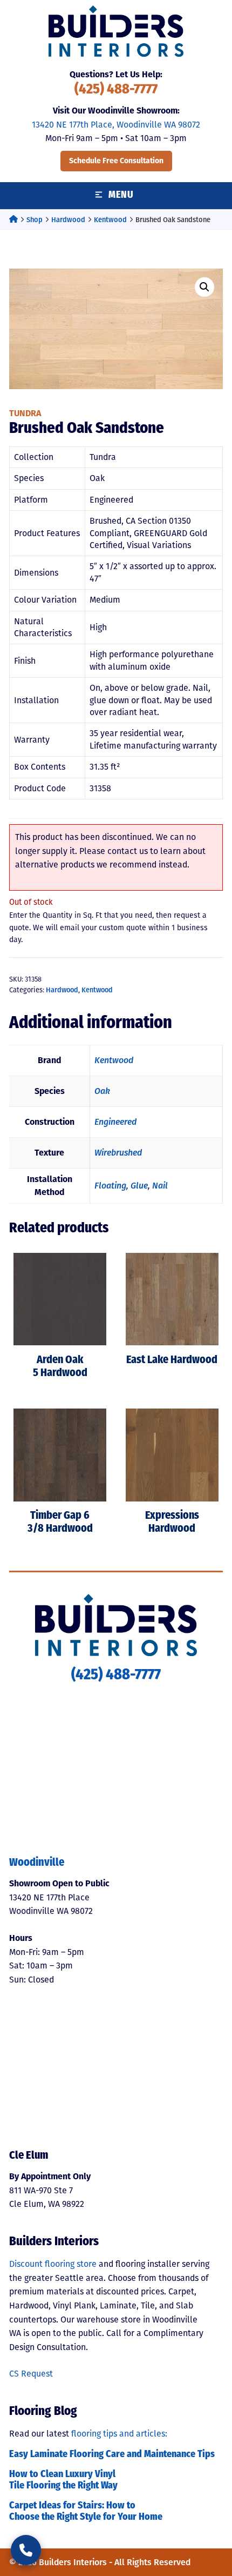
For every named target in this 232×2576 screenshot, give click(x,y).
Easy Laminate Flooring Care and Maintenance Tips (112, 2455)
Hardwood (68, 220)
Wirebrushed (118, 1153)
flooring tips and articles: (119, 2434)
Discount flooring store (53, 2264)
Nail (160, 1186)
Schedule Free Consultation (116, 161)
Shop (35, 220)
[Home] (13, 220)
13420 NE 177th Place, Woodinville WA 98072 (116, 125)
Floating (110, 1186)
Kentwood (110, 220)
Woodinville (37, 1863)
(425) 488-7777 (116, 90)
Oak (102, 1091)
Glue (139, 1186)
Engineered (115, 1122)
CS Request (31, 2374)
